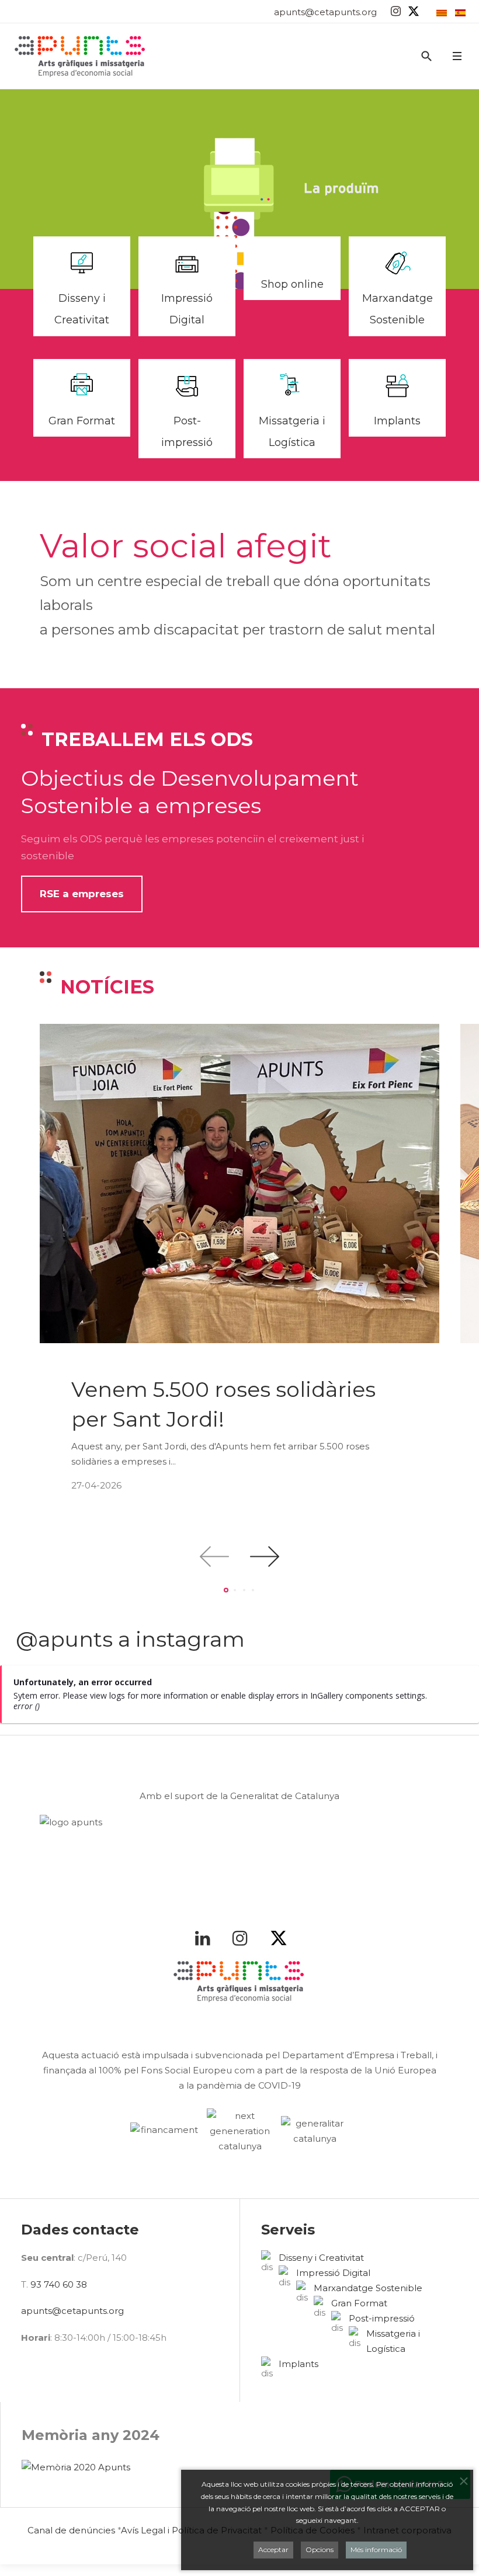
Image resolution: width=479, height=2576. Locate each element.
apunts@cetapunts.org (325, 12)
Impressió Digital (333, 2273)
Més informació (376, 2549)
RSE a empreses (82, 894)
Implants (397, 421)
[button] (457, 56)
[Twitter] (414, 11)
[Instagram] (396, 11)
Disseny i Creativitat (321, 2258)
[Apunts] (81, 56)
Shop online (292, 284)
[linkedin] (205, 1938)
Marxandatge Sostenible (368, 2288)
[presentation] (214, 1557)
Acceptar (273, 2549)
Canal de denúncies (71, 2530)
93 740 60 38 (59, 2284)
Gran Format (82, 421)
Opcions (320, 2549)
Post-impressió (382, 2318)
